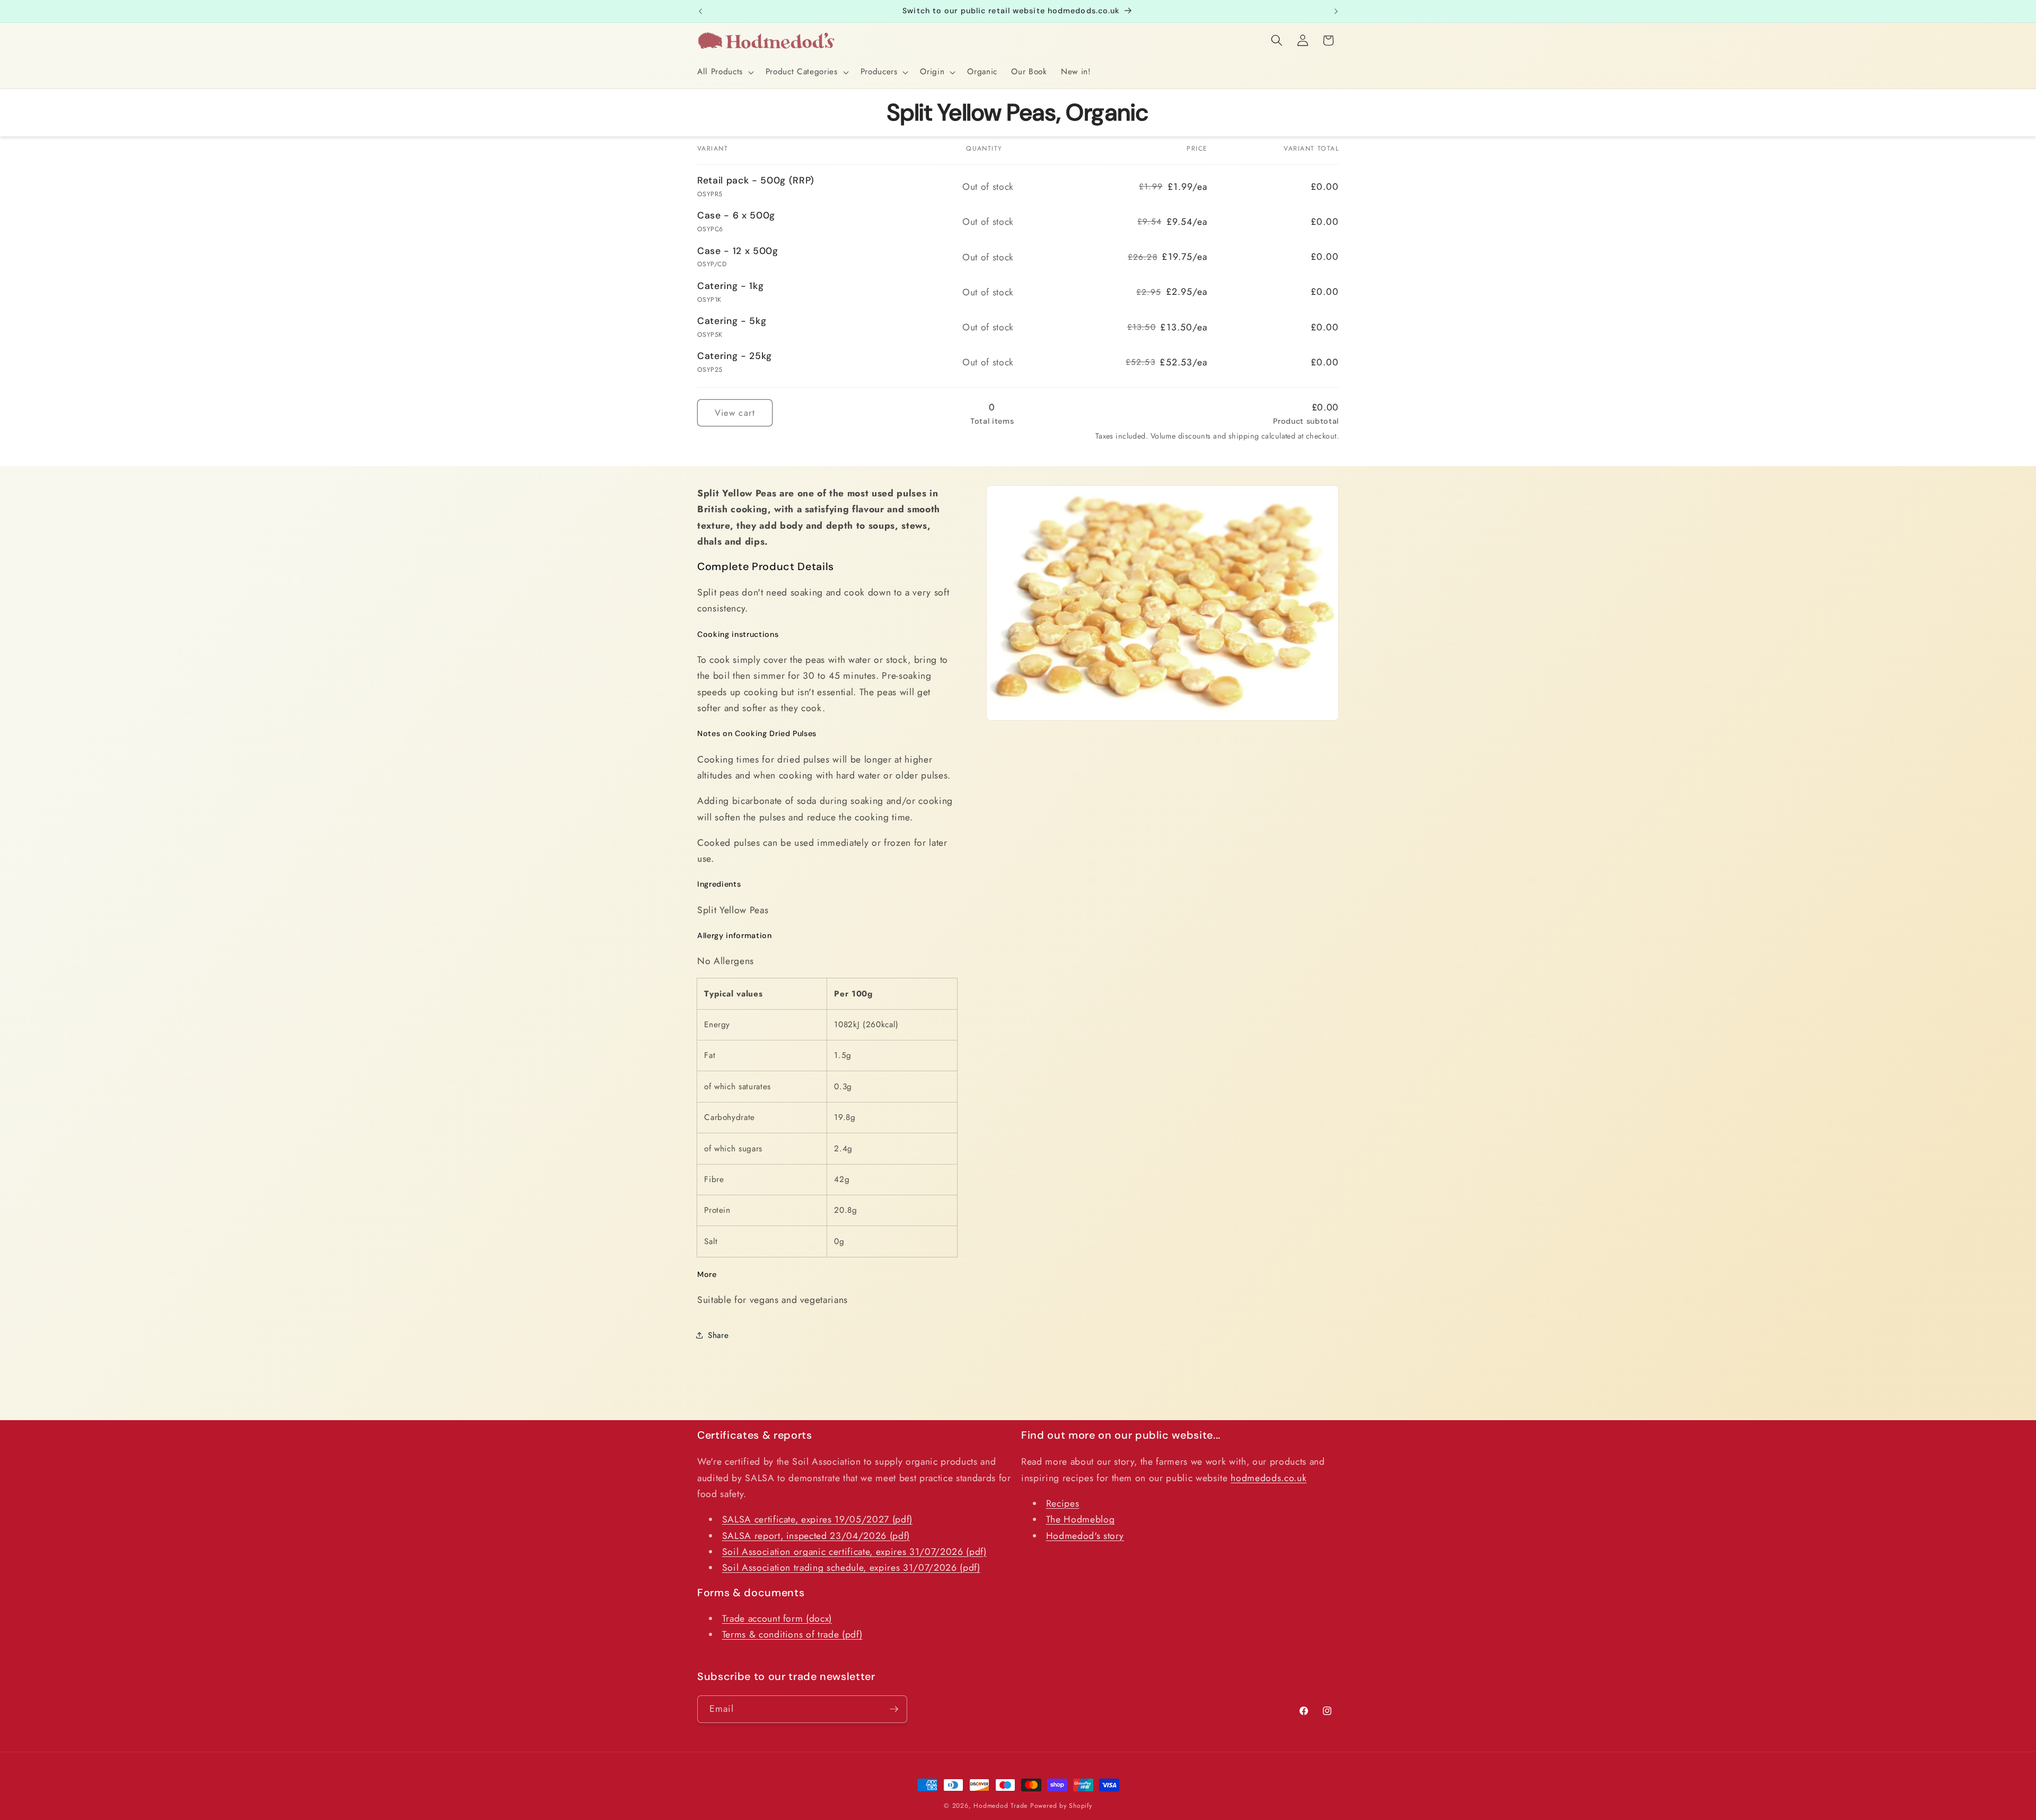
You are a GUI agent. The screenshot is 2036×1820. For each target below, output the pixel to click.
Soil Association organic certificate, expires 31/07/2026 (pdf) (854, 1552)
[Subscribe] (894, 1709)
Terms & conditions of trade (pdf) (792, 1635)
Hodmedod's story (1085, 1536)
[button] (725, 72)
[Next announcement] (1336, 11)
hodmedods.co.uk (1269, 1478)
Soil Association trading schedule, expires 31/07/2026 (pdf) (851, 1568)
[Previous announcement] (700, 11)
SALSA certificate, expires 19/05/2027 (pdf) (817, 1520)
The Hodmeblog (1081, 1520)
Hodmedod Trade (1001, 1806)
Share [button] (718, 1335)
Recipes (1063, 1503)
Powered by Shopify (1061, 1806)
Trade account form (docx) (777, 1619)
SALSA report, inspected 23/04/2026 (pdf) (816, 1536)
